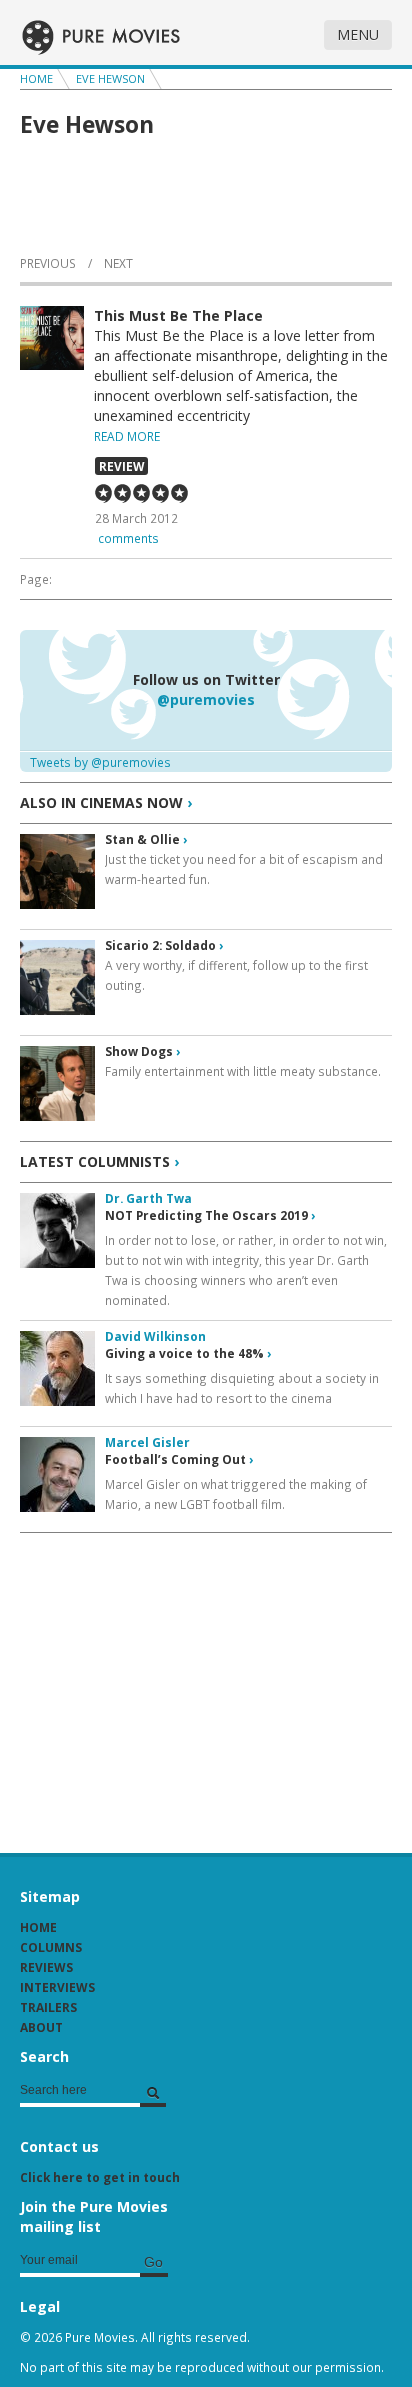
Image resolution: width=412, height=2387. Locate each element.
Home (36, 78)
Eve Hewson (110, 78)
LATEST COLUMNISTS (99, 1161)
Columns (51, 1947)
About (41, 2027)
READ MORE (127, 436)
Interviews (57, 1987)
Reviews (46, 1967)
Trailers (48, 2007)
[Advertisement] (170, 1683)
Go (153, 2262)
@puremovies (206, 699)
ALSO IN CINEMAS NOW (106, 802)
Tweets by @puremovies (100, 762)
